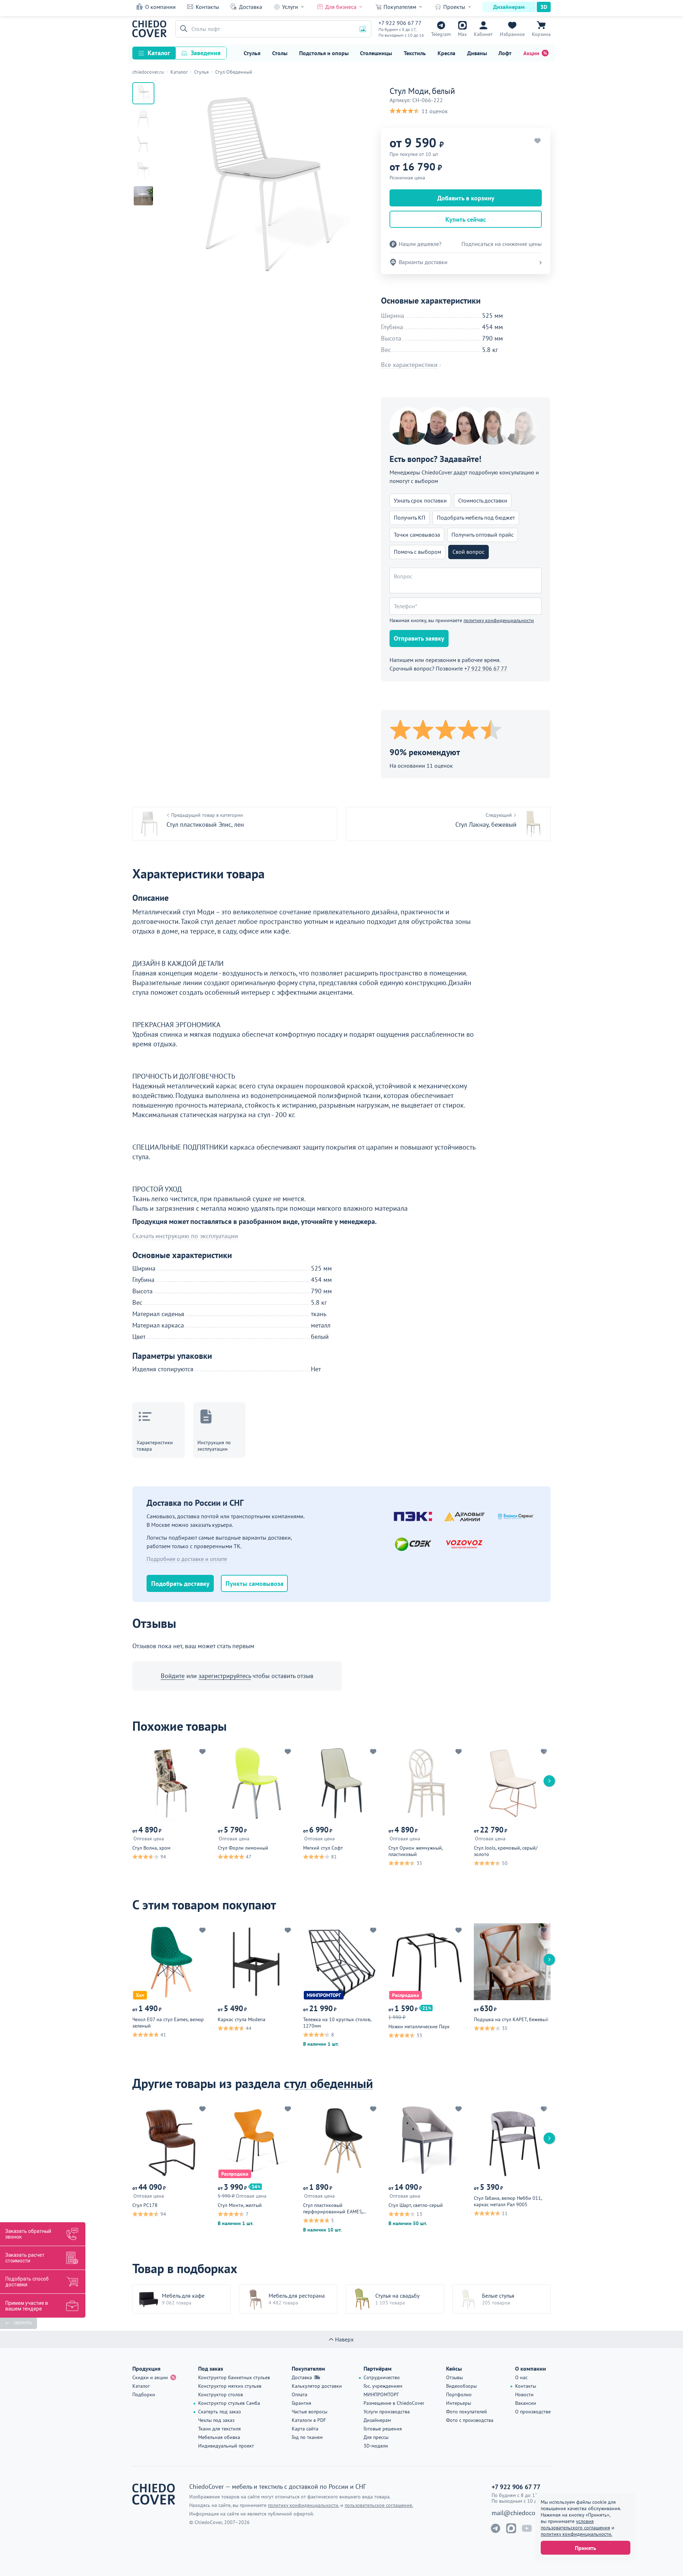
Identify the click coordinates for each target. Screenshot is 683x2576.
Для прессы (376, 2437)
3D (544, 7)
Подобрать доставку (180, 1584)
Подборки (144, 2394)
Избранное (512, 34)
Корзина (541, 34)
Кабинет (483, 34)
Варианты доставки (423, 262)
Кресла (446, 53)
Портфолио (459, 2394)
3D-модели (376, 2446)
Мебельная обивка (219, 2437)
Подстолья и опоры (324, 53)
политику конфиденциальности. (576, 2534)
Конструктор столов (221, 2394)
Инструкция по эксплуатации (214, 1446)
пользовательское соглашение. (379, 2505)
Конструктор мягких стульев (230, 2386)
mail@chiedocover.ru (521, 2513)
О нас (521, 2377)
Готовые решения (383, 2429)
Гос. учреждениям (383, 2386)
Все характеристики (409, 365)
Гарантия (301, 2403)
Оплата (300, 2394)
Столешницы (376, 53)
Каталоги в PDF (309, 2420)
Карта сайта (305, 2429)
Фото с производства (470, 2420)
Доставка (251, 7)
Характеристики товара (155, 1446)
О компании (160, 7)
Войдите (173, 1676)
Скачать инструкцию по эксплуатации (185, 1236)
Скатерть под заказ (219, 2412)
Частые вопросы (309, 2412)
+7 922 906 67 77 (400, 23)
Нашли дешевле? (420, 244)
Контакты (207, 7)
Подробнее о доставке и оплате (187, 1559)
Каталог (159, 53)
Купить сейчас (466, 219)
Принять (586, 2548)
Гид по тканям (307, 2437)
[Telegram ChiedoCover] (496, 2528)
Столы (280, 53)
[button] (182, 29)
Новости (524, 2394)
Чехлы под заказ (216, 2420)
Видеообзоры (461, 2386)
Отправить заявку (419, 638)
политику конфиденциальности (499, 620)
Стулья (252, 53)
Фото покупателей (467, 2412)
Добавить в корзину (466, 198)
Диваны (477, 53)
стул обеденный (329, 2083)
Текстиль (415, 53)
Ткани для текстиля (219, 2429)
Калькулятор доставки (317, 2386)
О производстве (533, 2412)
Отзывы (454, 2377)
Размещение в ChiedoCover (394, 2403)
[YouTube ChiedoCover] (527, 2528)
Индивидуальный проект (226, 2446)
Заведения (206, 53)
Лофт (505, 53)
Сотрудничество (382, 2377)
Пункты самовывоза (255, 1584)
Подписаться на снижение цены (502, 244)
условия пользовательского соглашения (575, 2524)
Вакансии (526, 2403)
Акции (531, 53)
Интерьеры (459, 2403)
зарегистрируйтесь (225, 1676)
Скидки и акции (150, 2377)
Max (462, 34)
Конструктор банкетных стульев (234, 2377)
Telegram (441, 34)
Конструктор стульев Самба (229, 2403)
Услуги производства (387, 2412)
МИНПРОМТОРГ (381, 2394)
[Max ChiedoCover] (511, 2528)
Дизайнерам (509, 7)
